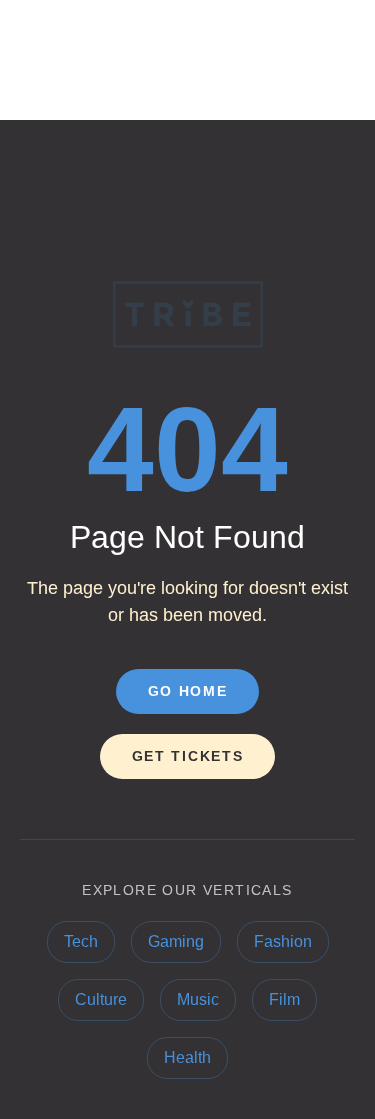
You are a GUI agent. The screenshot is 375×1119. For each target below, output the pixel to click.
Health (187, 1057)
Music (198, 999)
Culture (101, 999)
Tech (81, 941)
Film (284, 999)
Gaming (176, 941)
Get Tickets (187, 756)
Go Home (188, 691)
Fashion (283, 941)
